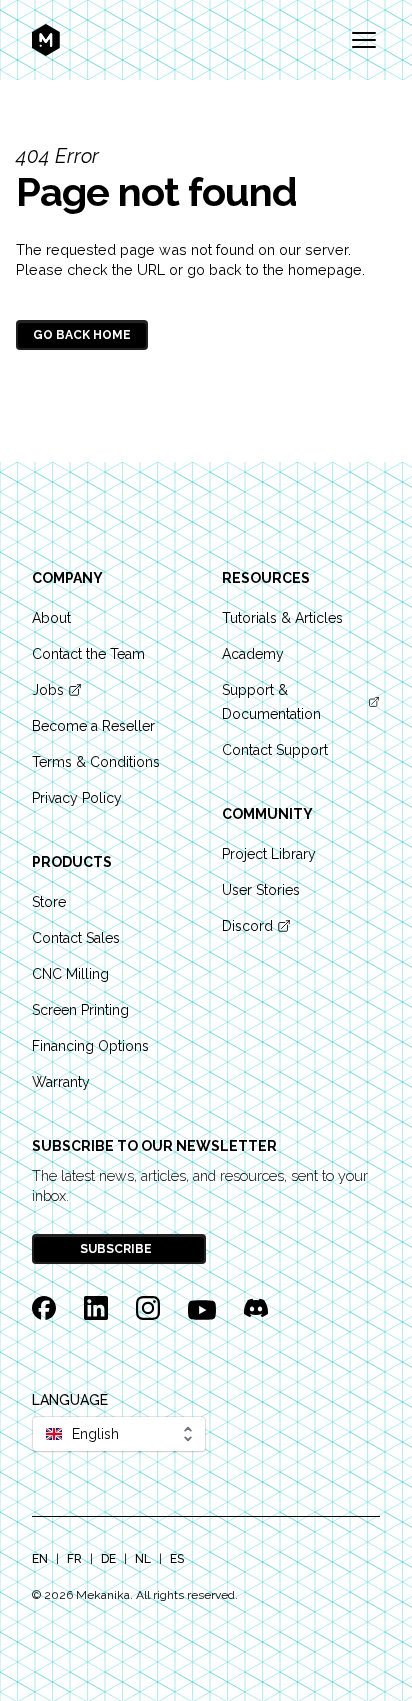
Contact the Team (88, 654)
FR (74, 1559)
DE (108, 1559)
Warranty (61, 1082)
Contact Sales (76, 938)
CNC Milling (70, 974)
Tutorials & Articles (282, 618)
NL (143, 1559)
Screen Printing (80, 1010)
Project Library (269, 854)
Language (70, 1400)
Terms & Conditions (96, 762)
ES (177, 1559)
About (51, 618)
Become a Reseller (93, 726)
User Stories (261, 890)
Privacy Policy (77, 798)
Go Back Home (82, 335)
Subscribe (117, 1249)
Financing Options (90, 1046)
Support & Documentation (271, 702)
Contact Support (275, 750)
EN (40, 1559)
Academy (253, 654)
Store (49, 902)
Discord (247, 926)
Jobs (48, 690)
